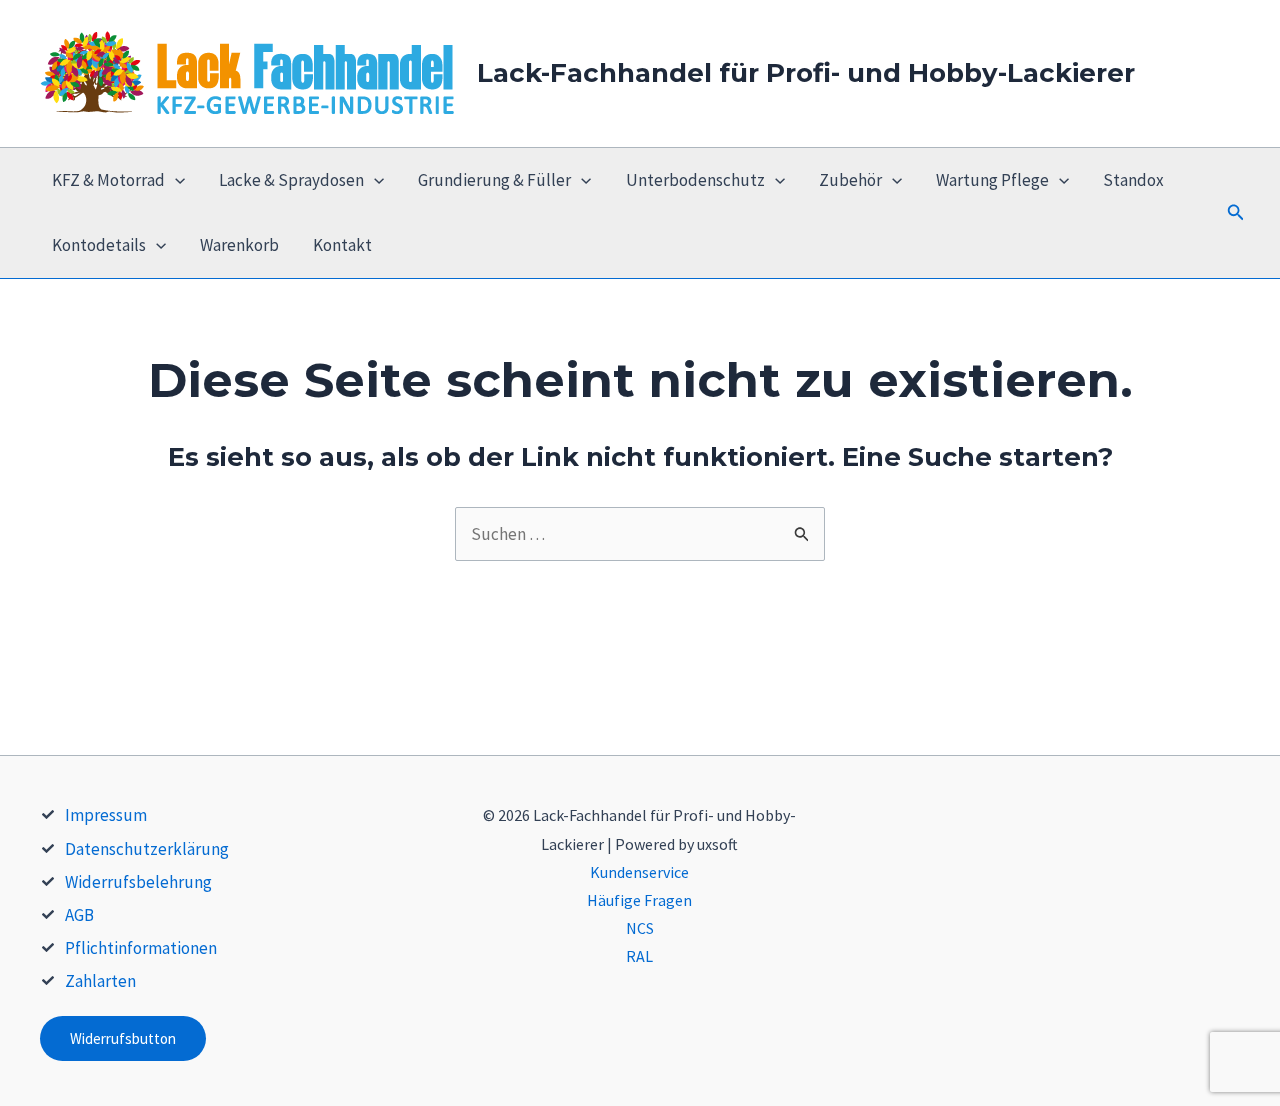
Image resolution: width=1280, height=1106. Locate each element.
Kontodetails (99, 245)
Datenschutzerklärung (147, 849)
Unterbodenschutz (695, 180)
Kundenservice (639, 872)
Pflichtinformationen (141, 948)
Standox (1133, 180)
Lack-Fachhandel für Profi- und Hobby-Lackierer (806, 73)
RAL (639, 956)
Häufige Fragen (639, 900)
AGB (79, 915)
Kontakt (342, 245)
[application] (175, 180)
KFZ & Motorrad (108, 180)
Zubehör (850, 180)
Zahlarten (100, 981)
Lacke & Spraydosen (291, 180)
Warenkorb (239, 245)
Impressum (106, 815)
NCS (640, 928)
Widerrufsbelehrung (138, 882)
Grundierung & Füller (494, 180)
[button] (1236, 213)
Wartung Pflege (992, 180)
